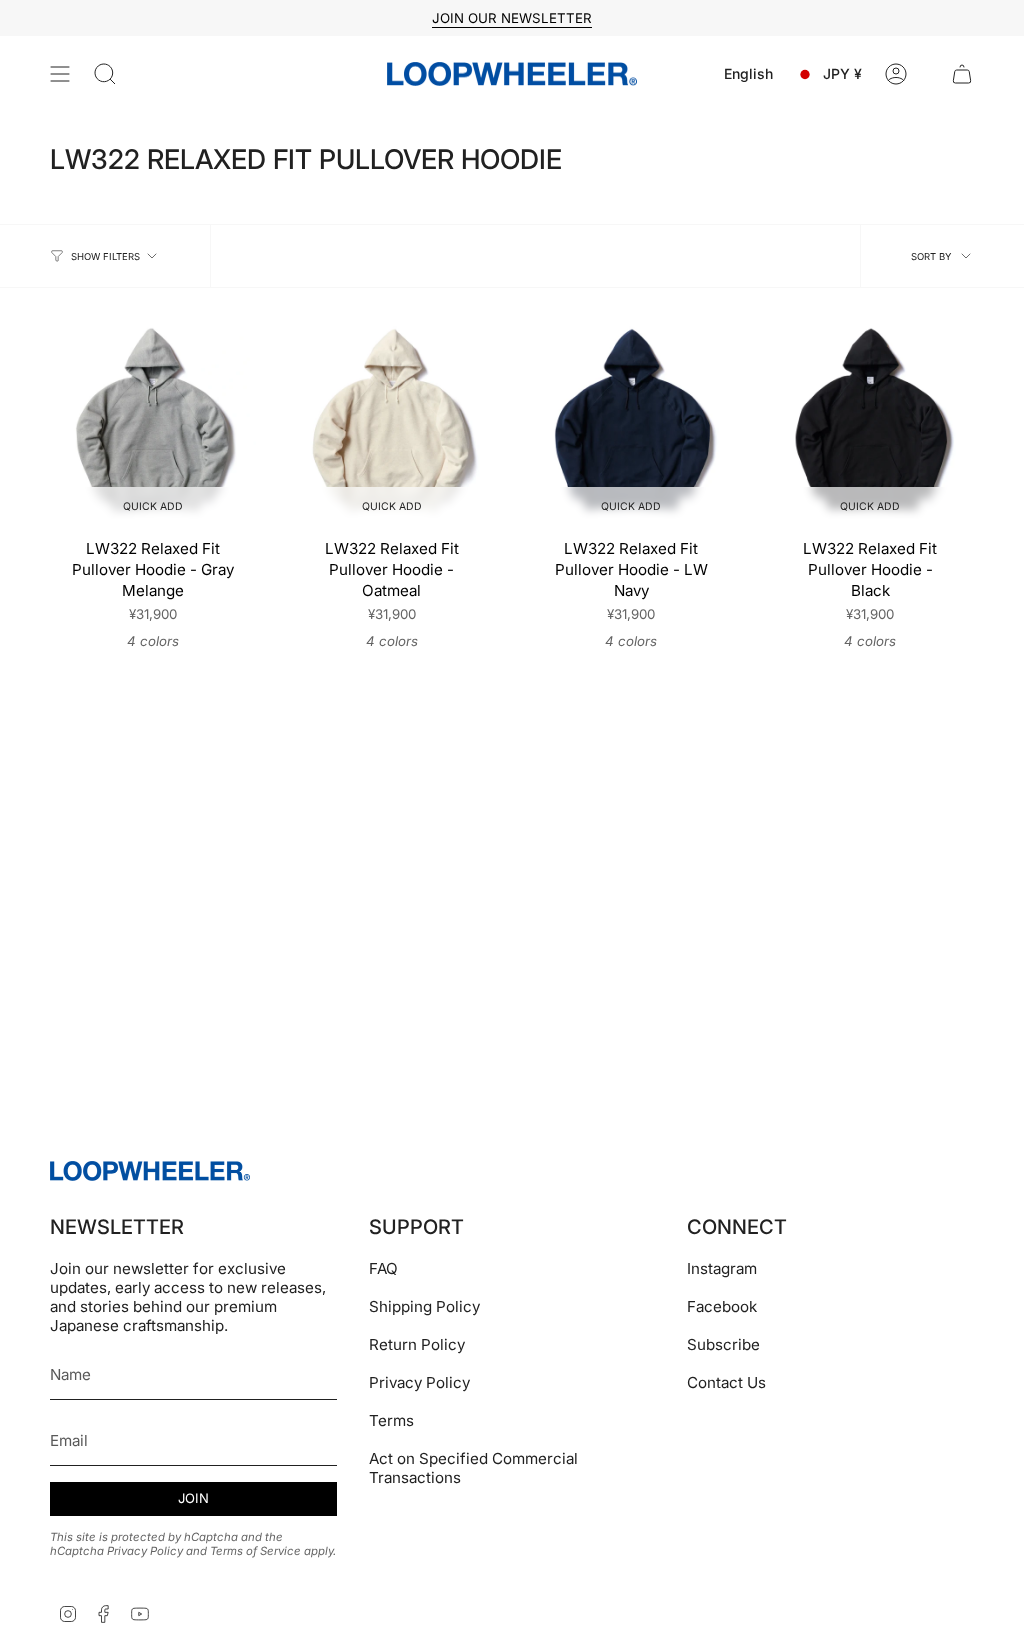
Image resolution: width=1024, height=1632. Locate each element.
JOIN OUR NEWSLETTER (512, 18)
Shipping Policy (424, 1306)
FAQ (383, 1268)
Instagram (722, 1268)
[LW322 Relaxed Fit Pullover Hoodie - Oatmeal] (391, 423)
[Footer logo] (150, 1171)
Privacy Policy (145, 1551)
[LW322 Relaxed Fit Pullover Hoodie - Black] (870, 423)
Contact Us (726, 1382)
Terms (391, 1420)
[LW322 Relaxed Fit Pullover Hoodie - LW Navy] (631, 423)
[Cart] (962, 74)
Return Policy (417, 1344)
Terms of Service (255, 1551)
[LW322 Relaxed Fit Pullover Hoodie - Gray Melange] (152, 423)
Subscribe (723, 1344)
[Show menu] (60, 74)
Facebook (722, 1306)
